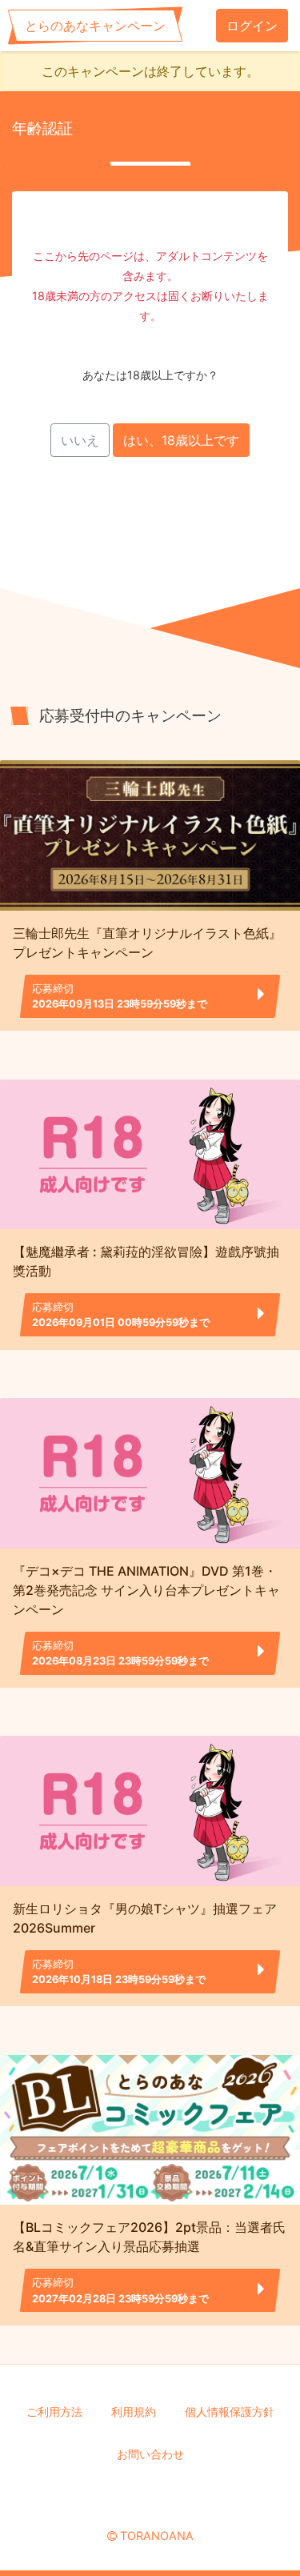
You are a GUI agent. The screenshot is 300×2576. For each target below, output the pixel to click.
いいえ (80, 440)
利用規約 (134, 2412)
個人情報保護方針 (230, 2412)
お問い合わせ (150, 2454)
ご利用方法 (54, 2412)
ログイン (252, 26)
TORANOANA (157, 2536)
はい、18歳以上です (181, 440)
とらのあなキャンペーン (95, 26)
